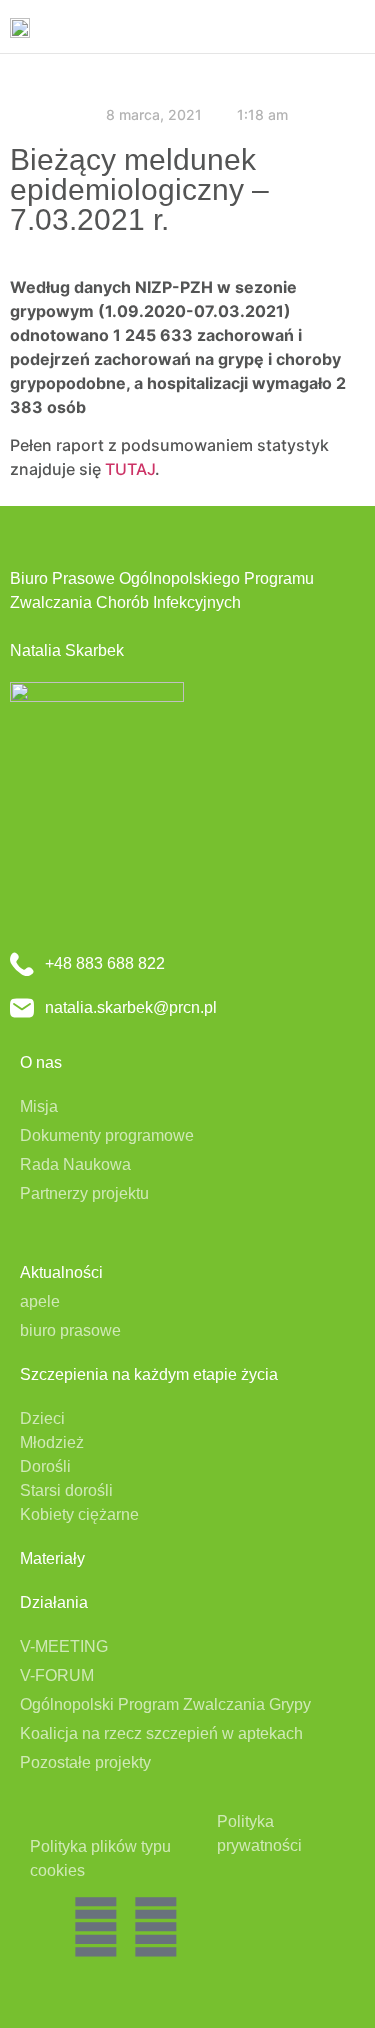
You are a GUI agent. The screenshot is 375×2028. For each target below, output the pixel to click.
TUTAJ (130, 469)
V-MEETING (64, 1646)
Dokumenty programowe (107, 1135)
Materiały (52, 1558)
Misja (39, 1106)
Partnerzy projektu (84, 1193)
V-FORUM (57, 1675)
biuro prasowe (70, 1330)
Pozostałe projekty (85, 1762)
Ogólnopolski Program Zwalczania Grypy (165, 1704)
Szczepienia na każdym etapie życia (149, 1374)
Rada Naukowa (75, 1164)
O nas (41, 1062)
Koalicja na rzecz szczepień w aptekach (161, 1733)
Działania (54, 1602)
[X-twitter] (96, 1927)
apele (40, 1301)
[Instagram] (156, 1927)
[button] (351, 26)
